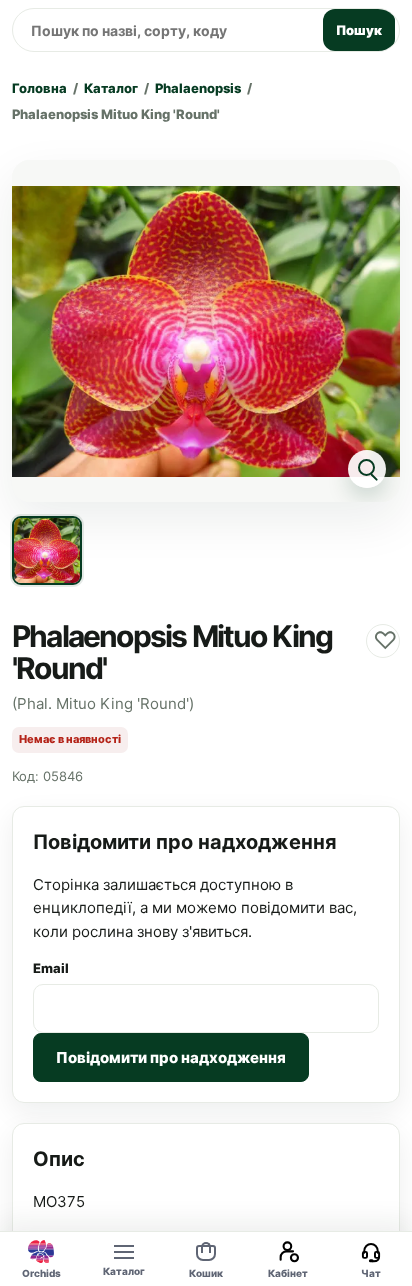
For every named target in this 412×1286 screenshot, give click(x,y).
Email (51, 968)
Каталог (111, 88)
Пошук (359, 30)
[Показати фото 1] (47, 551)
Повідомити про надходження (171, 1057)
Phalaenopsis (198, 88)
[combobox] (164, 30)
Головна (39, 88)
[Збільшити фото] (206, 330)
